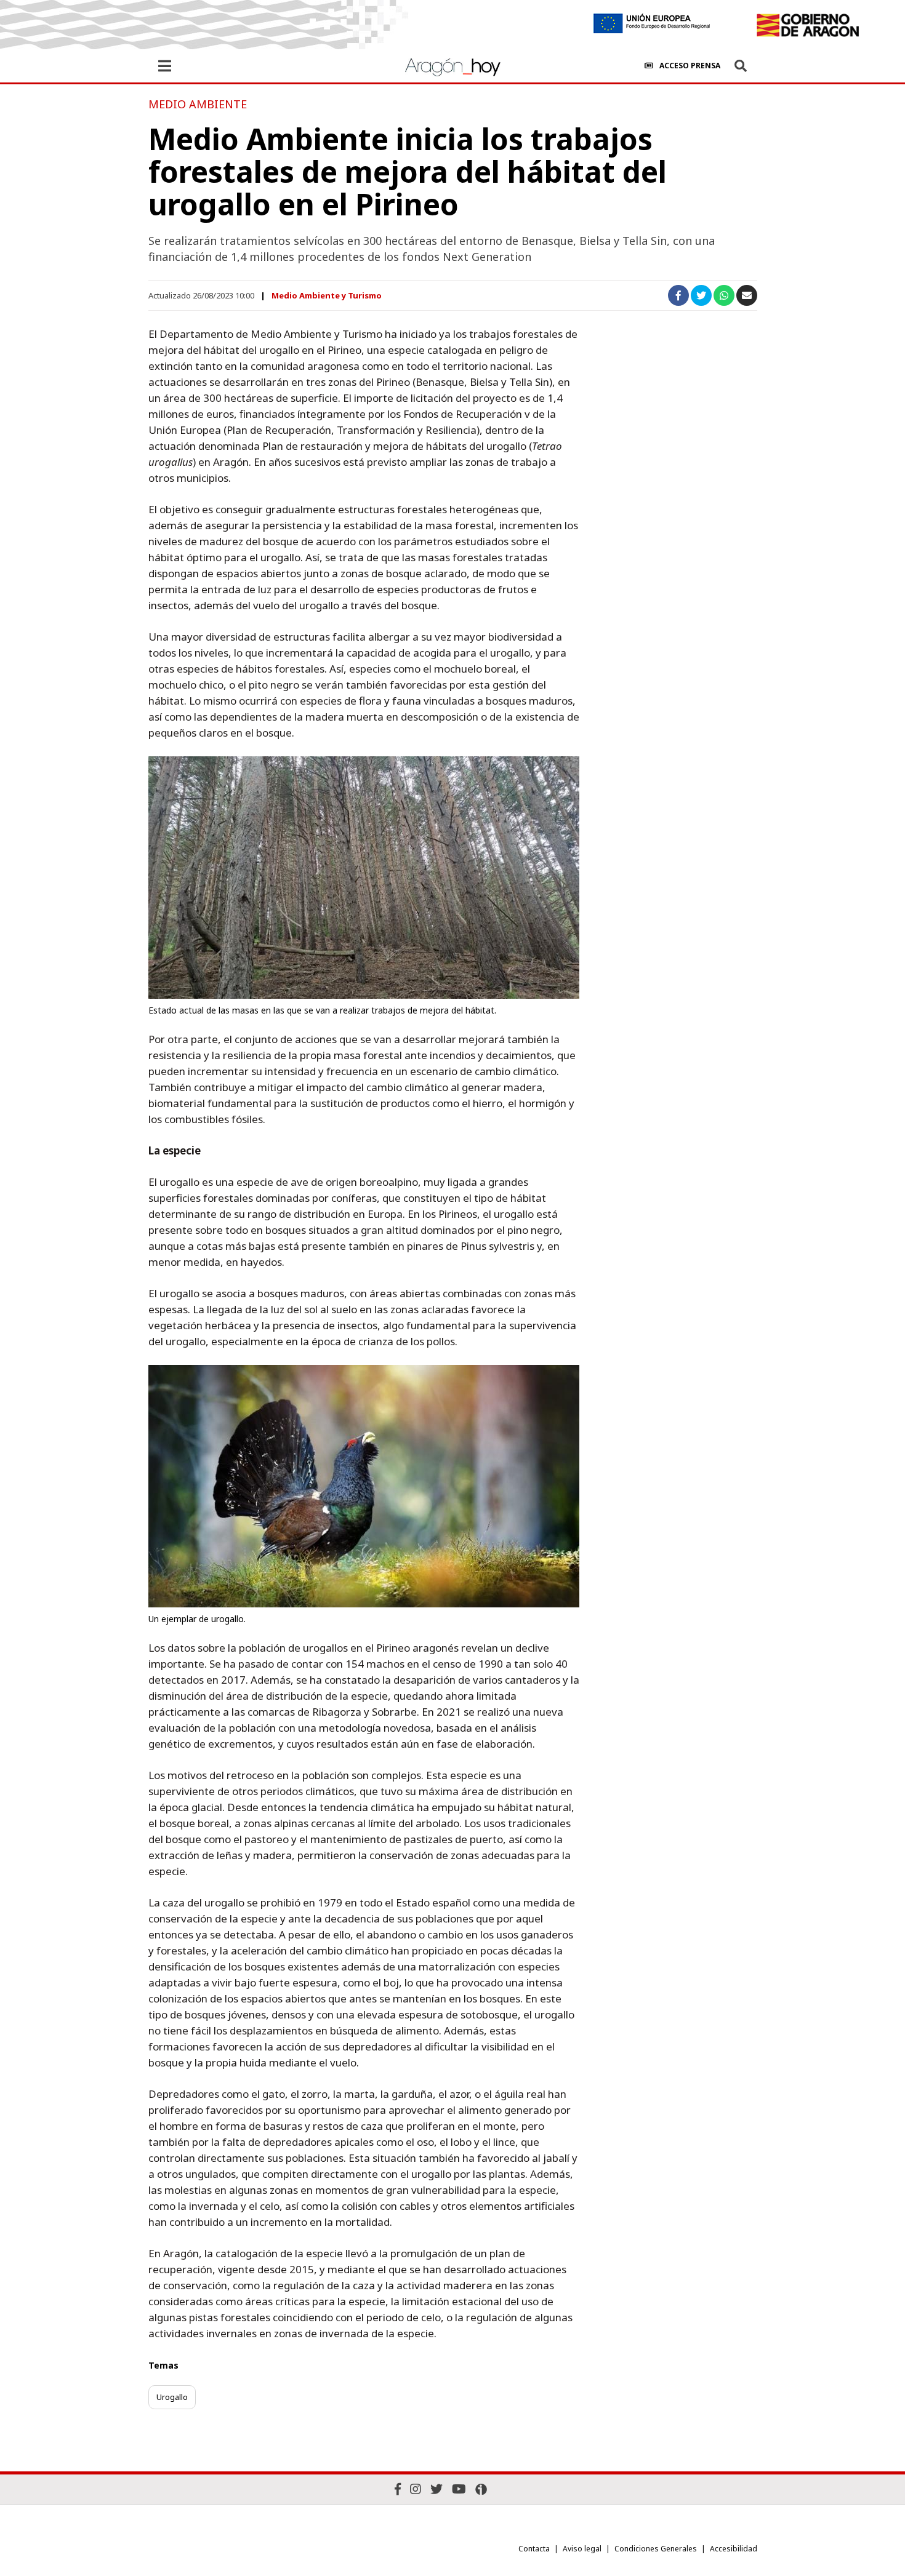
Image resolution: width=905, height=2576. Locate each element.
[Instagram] (416, 2489)
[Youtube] (459, 2489)
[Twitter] (436, 2489)
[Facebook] (398, 2489)
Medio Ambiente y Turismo (327, 295)
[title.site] (807, 25)
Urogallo (172, 2397)
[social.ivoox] (481, 2489)
